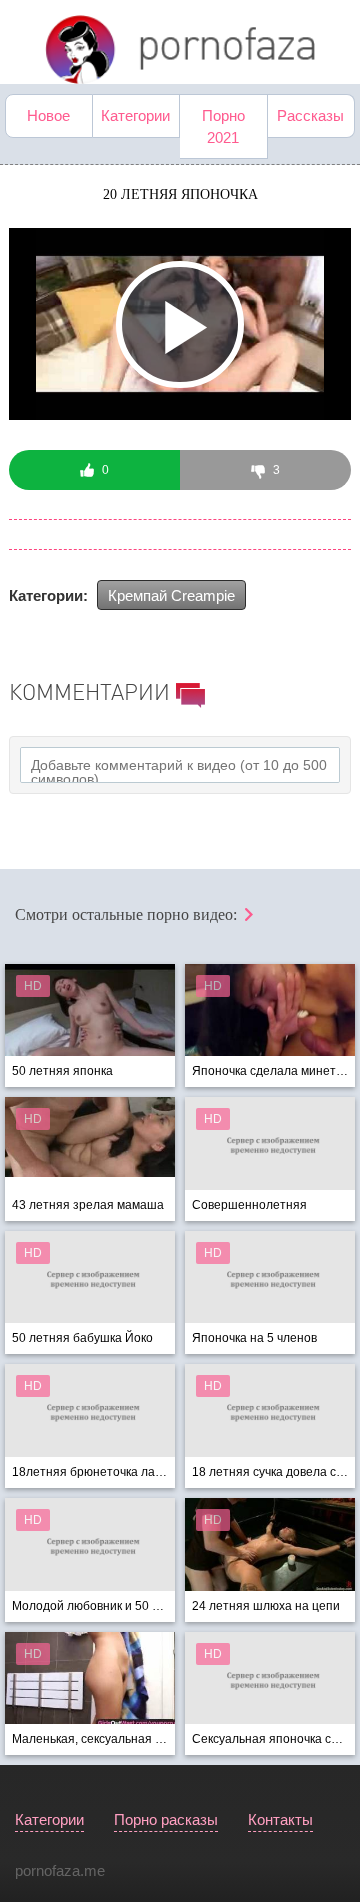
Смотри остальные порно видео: (128, 914)
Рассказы (310, 115)
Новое (48, 115)
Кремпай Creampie (171, 595)
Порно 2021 (223, 126)
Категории (135, 115)
